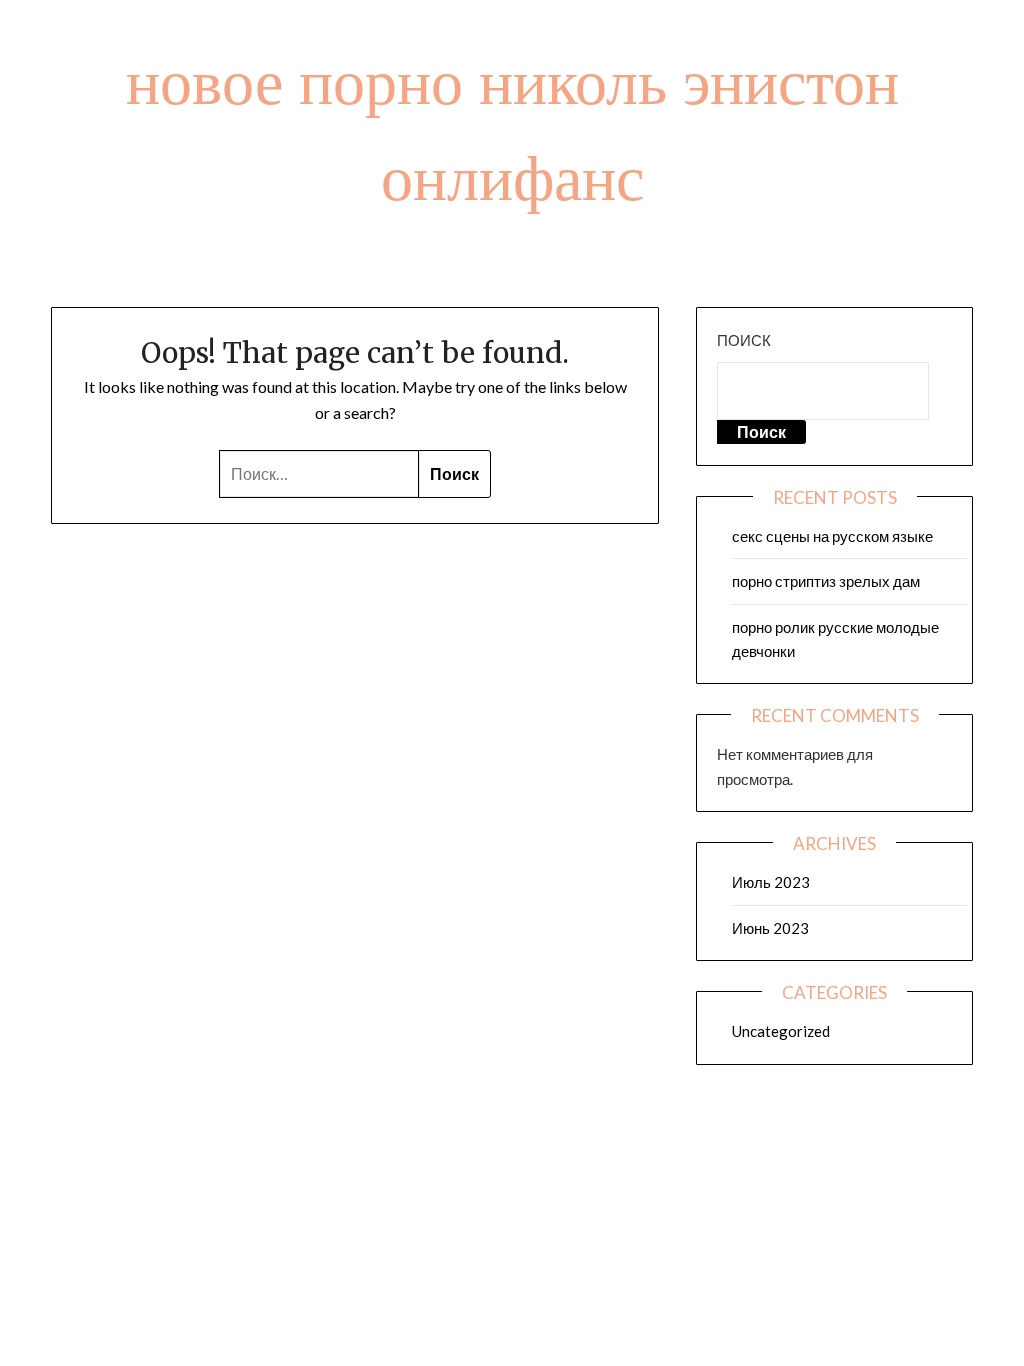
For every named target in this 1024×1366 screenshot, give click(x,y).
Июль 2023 (771, 882)
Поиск (744, 340)
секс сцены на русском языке (832, 536)
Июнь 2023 (770, 928)
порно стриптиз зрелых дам (826, 581)
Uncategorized (781, 1031)
